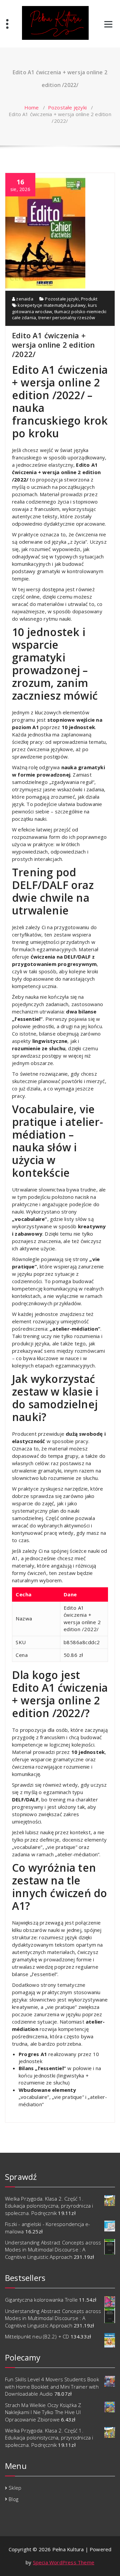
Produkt (89, 299)
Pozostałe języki (67, 107)
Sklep (15, 2488)
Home (32, 107)
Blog (13, 2499)
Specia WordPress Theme (64, 2562)
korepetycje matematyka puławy (52, 305)
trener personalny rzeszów (67, 318)
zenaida (24, 299)
